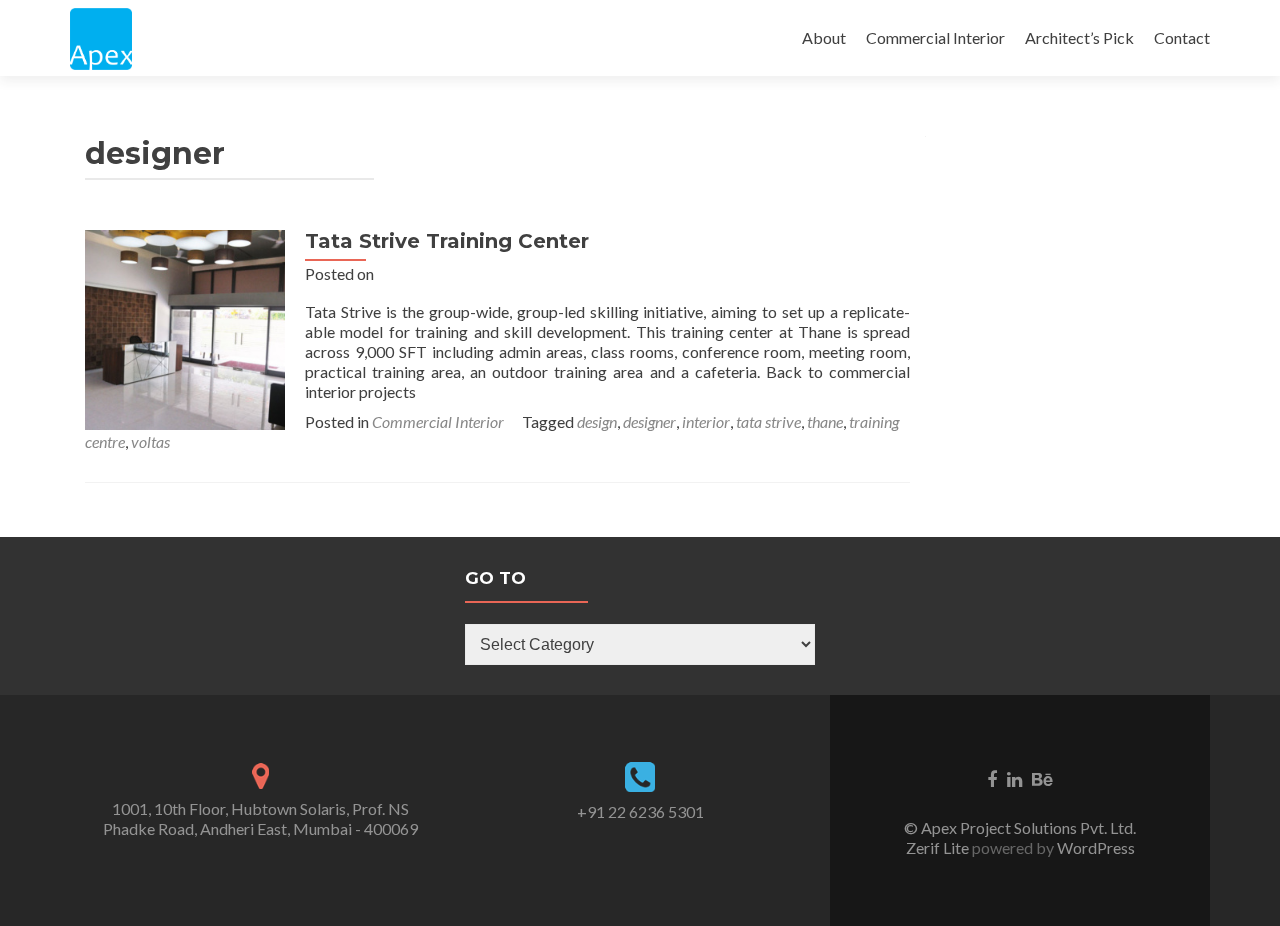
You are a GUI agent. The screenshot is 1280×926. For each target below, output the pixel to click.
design (597, 421)
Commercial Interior (935, 37)
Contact (1182, 37)
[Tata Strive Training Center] (185, 327)
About (824, 37)
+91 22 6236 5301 (640, 811)
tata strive (768, 421)
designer (649, 421)
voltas (150, 441)
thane (825, 421)
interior (706, 421)
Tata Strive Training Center (447, 241)
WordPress (1094, 847)
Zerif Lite (939, 847)
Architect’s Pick (1079, 37)
